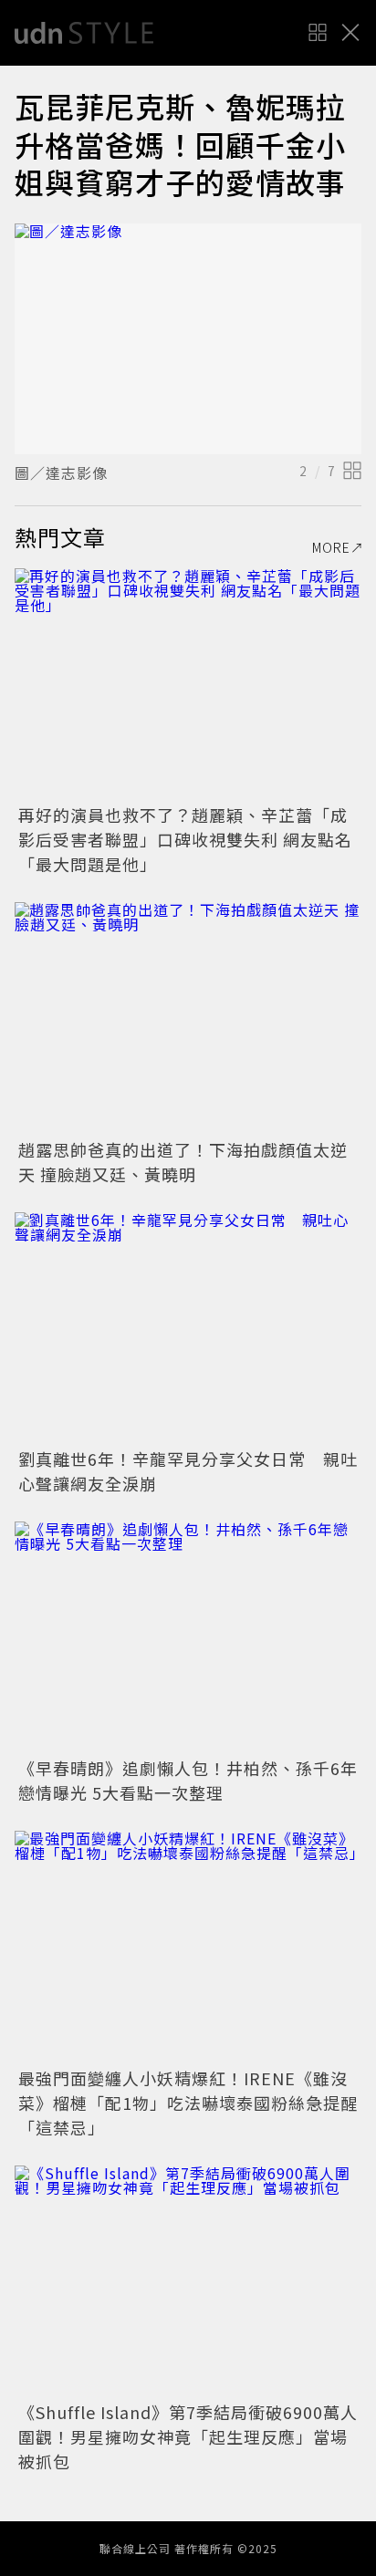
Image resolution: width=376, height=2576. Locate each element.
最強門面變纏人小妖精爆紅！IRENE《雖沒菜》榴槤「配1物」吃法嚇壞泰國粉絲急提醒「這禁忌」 (188, 2103)
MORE (331, 547)
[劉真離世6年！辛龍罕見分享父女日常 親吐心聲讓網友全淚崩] (188, 1328)
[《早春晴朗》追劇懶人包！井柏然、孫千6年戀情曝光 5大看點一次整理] (188, 1637)
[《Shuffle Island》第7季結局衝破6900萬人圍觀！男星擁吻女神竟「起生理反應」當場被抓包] (188, 2281)
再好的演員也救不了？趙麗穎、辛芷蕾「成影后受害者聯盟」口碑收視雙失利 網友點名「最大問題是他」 (185, 839)
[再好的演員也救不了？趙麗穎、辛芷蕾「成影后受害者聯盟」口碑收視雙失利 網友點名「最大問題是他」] (188, 684)
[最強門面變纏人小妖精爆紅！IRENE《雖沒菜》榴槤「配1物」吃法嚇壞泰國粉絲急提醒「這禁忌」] (188, 1946)
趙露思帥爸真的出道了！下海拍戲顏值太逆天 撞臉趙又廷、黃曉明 (183, 1162)
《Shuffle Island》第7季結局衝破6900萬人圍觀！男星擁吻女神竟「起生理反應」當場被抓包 (188, 2436)
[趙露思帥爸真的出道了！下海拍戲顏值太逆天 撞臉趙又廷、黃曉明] (188, 1018)
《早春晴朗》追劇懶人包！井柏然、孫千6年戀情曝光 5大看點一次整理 (188, 1780)
